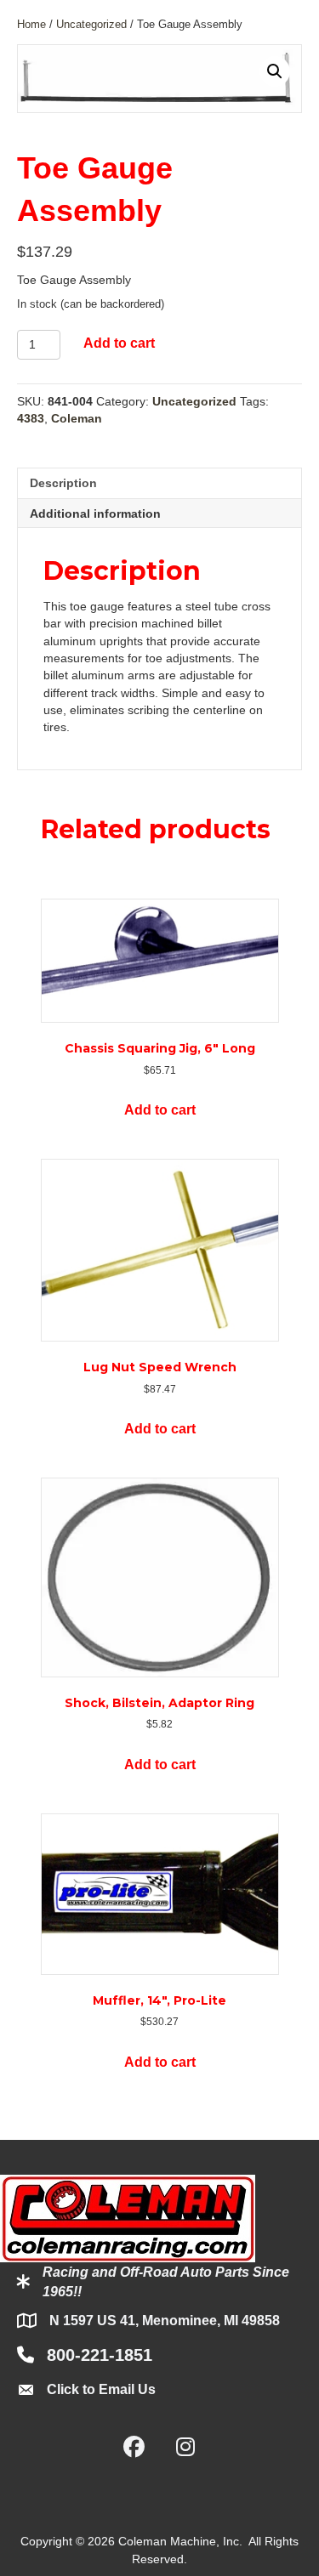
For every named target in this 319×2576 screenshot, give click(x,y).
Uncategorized (91, 24)
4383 (31, 418)
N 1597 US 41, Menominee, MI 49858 (165, 2321)
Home (31, 24)
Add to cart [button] (160, 1110)
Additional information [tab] (95, 513)
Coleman (77, 418)
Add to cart (119, 343)
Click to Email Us (101, 2389)
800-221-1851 (100, 2355)
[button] (275, 71)
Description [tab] (63, 483)
